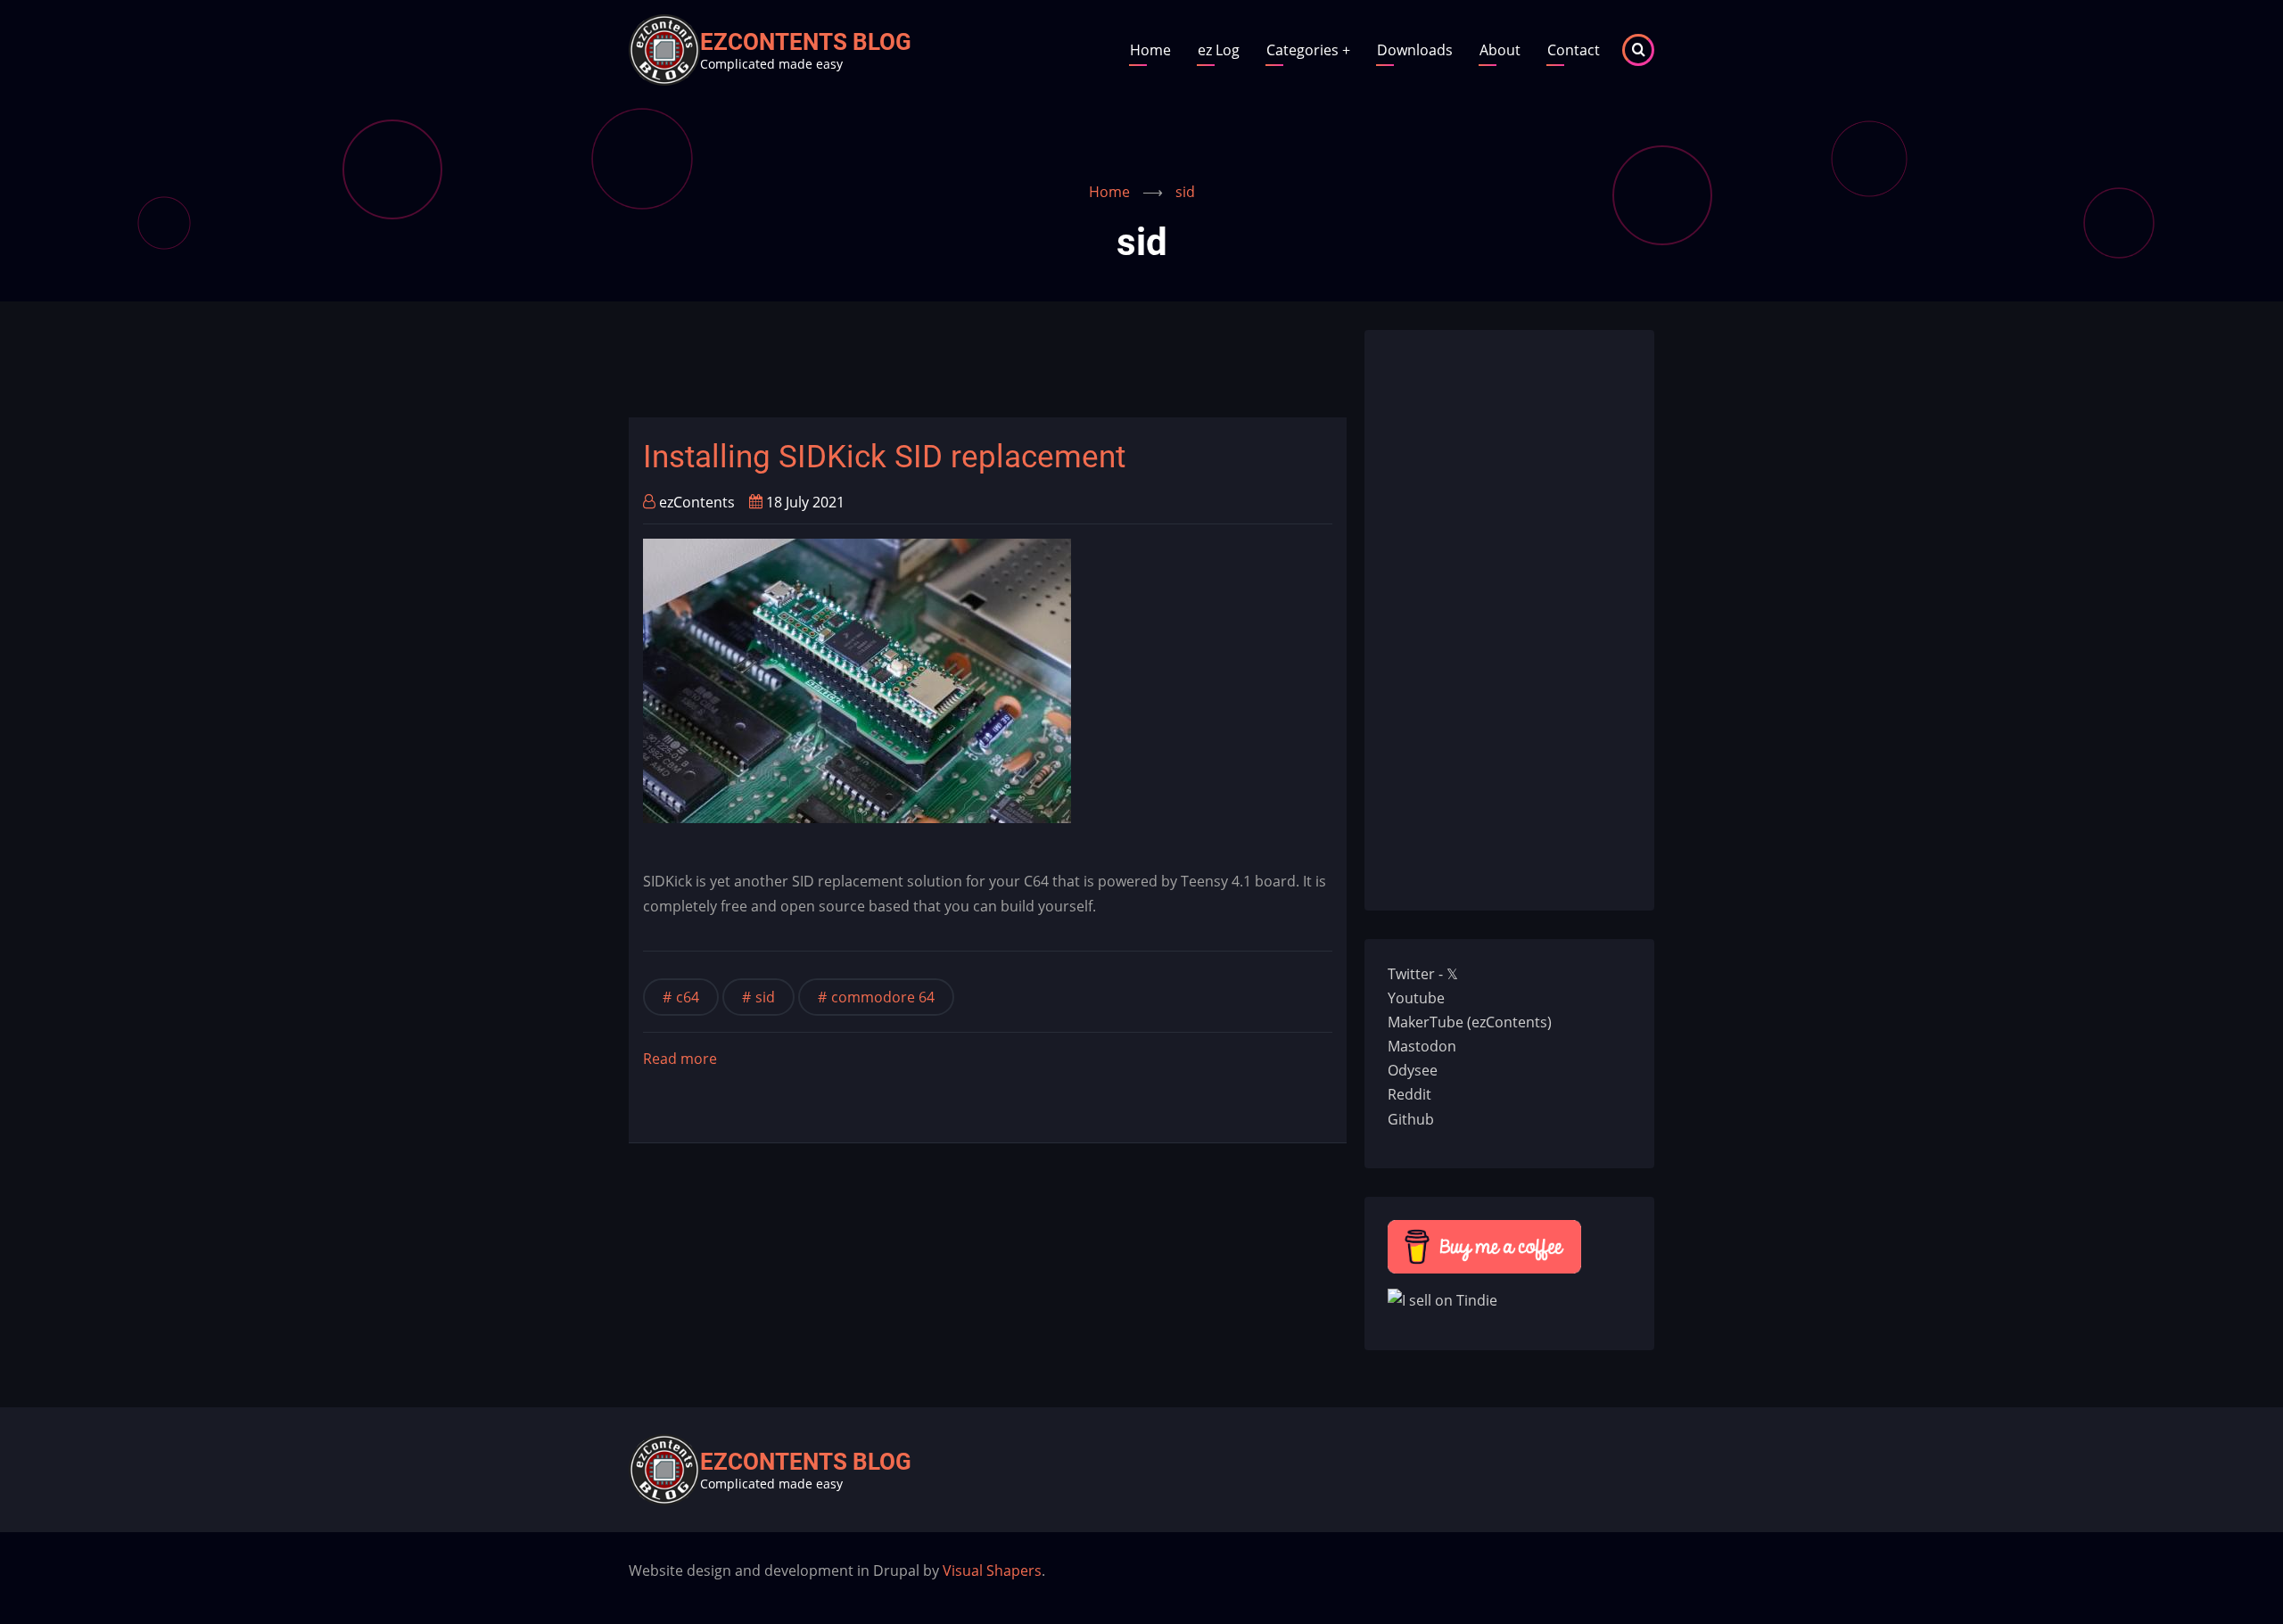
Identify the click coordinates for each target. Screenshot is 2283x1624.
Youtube (1416, 998)
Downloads (1415, 50)
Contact (1574, 50)
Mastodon (1422, 1046)
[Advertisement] (953, 370)
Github (1411, 1119)
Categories (1308, 50)
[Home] (664, 48)
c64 (688, 997)
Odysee (1413, 1070)
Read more (680, 1060)
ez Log (1219, 50)
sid (765, 997)
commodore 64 (883, 997)
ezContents (697, 502)
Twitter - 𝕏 (1423, 974)
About (1500, 50)
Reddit (1409, 1094)
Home (1150, 50)
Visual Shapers (992, 1570)
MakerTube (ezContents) (1470, 1022)
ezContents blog (806, 42)
